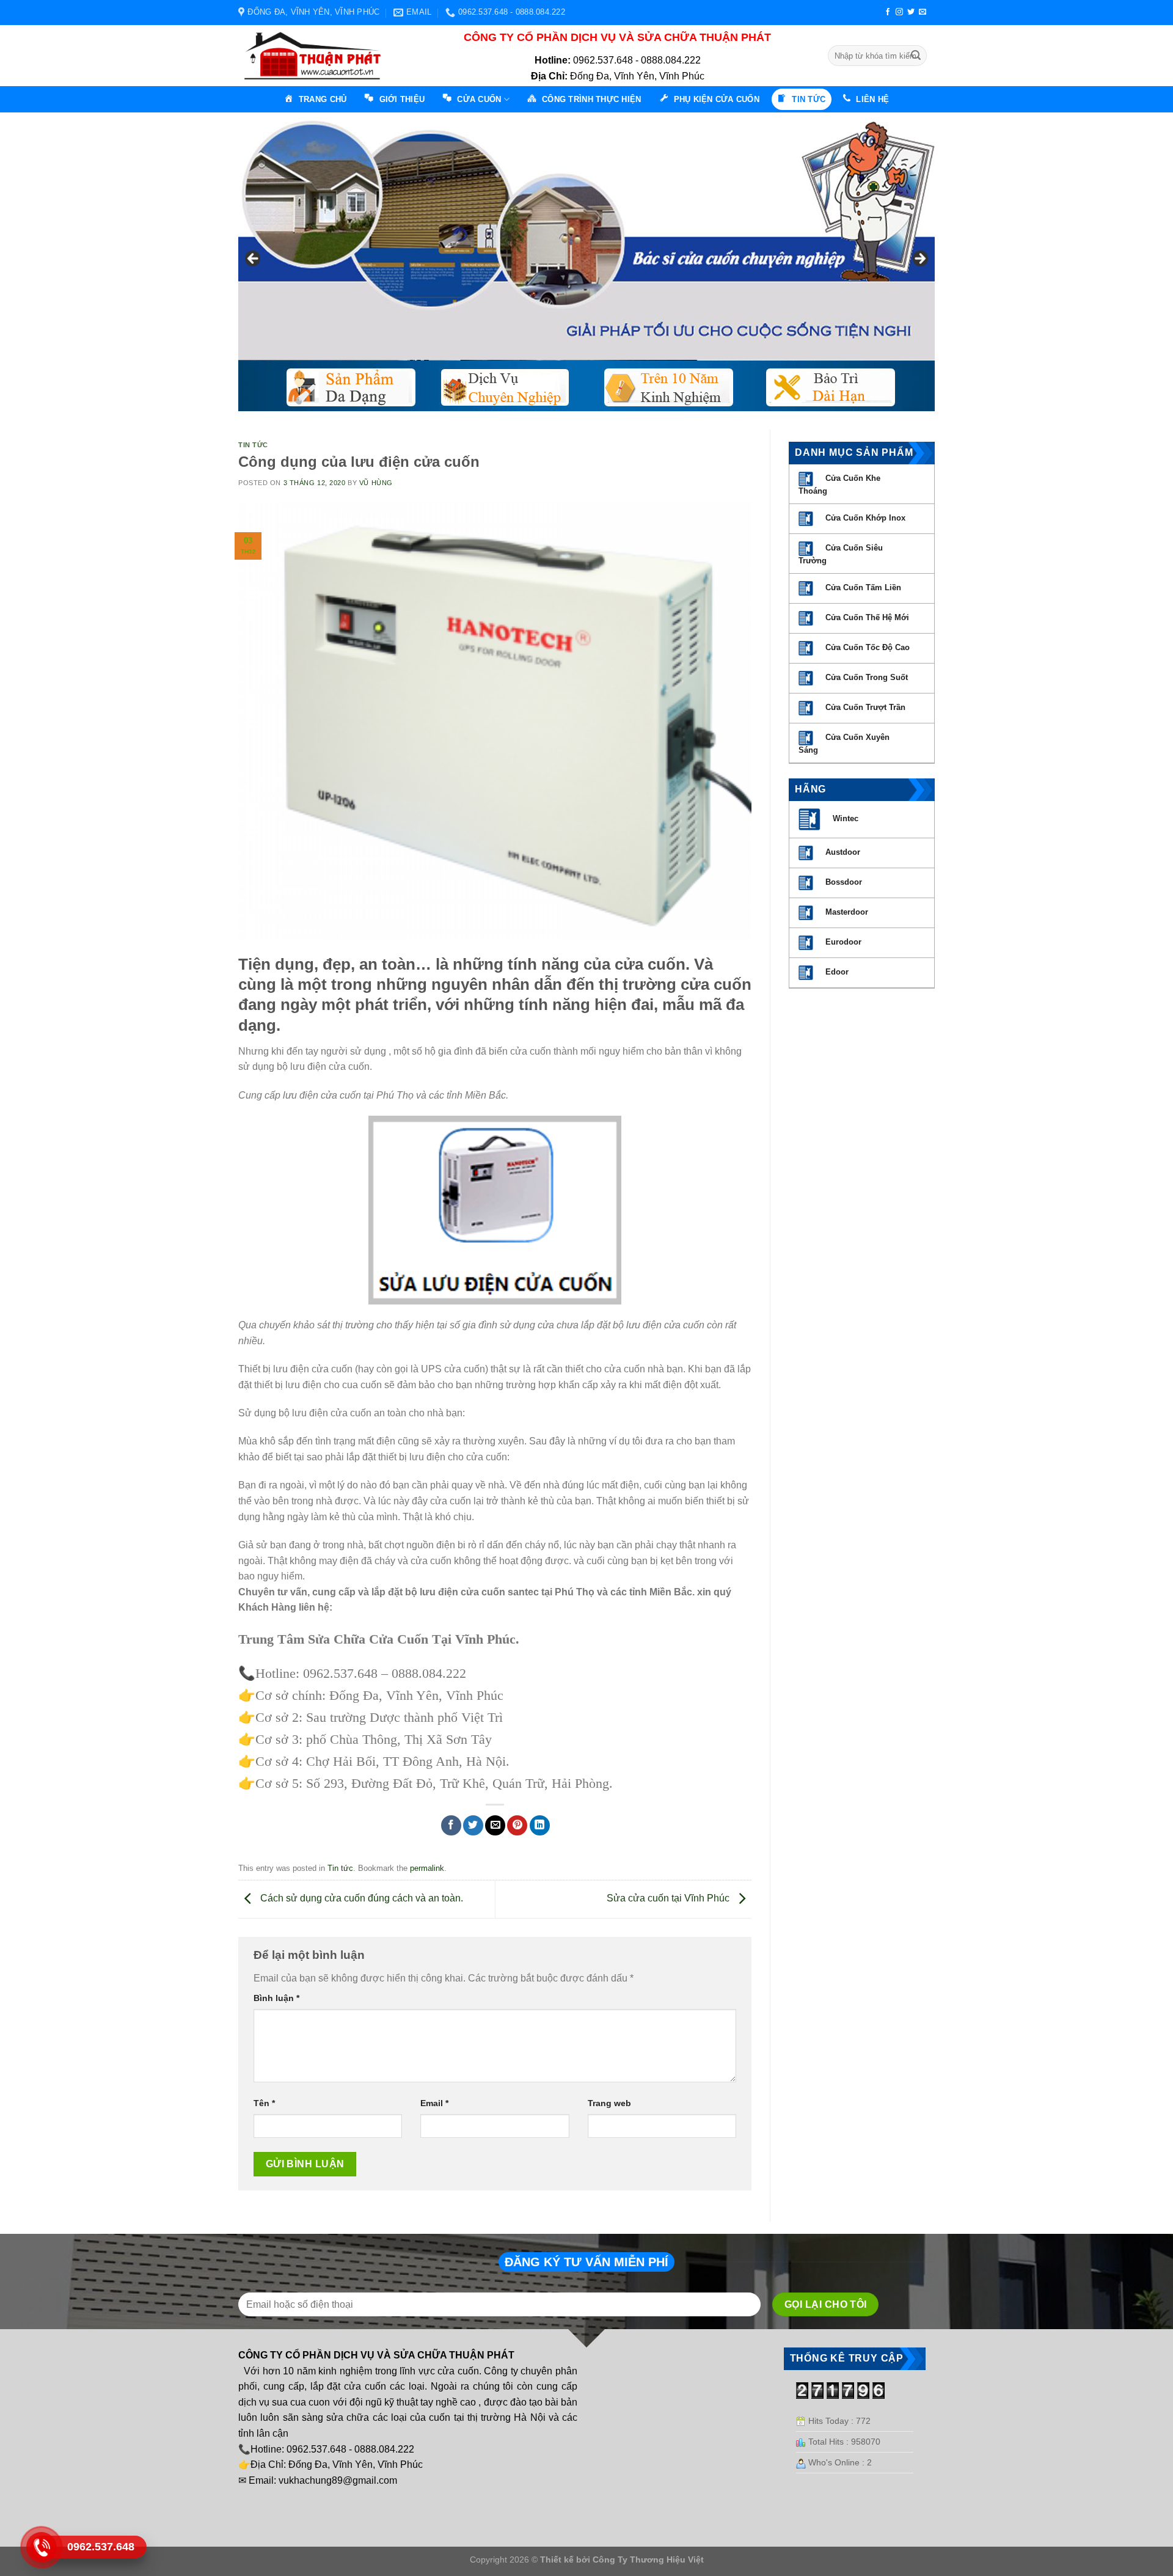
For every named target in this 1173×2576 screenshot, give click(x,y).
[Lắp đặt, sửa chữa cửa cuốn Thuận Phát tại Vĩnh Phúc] (316, 56)
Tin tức (253, 445)
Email (434, 2103)
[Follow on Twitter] (911, 12)
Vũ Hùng (376, 483)
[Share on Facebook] (451, 1825)
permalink (427, 1868)
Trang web (609, 2103)
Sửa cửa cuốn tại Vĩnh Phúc (669, 1899)
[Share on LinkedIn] (540, 1825)
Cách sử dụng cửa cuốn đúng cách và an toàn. (360, 1899)
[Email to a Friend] (495, 1825)
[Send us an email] (923, 12)
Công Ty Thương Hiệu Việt (648, 2560)
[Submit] (916, 56)
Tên (264, 2103)
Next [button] (919, 259)
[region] (586, 262)
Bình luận (276, 1998)
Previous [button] (254, 259)
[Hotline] (42, 2547)
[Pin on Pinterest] (517, 1825)
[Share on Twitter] (473, 1825)
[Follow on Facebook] (888, 12)
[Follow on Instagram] (899, 12)
